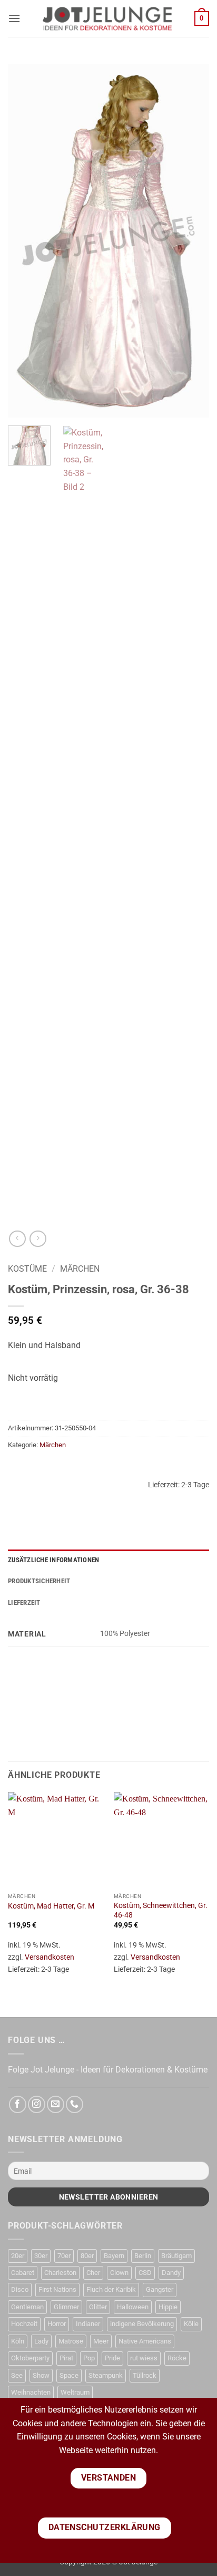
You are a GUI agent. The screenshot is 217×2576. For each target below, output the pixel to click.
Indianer (88, 2324)
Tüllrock (145, 2375)
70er (64, 2256)
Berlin (143, 2256)
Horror (57, 2324)
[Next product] (17, 1239)
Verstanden (109, 2478)
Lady (41, 2341)
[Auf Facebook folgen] (18, 2104)
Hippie (168, 2307)
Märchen (80, 1269)
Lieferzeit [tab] (24, 1602)
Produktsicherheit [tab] (39, 1581)
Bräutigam (176, 2256)
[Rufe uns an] (75, 2104)
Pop (89, 2358)
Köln (18, 2341)
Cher (93, 2273)
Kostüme (27, 1269)
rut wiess (144, 2358)
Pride (112, 2358)
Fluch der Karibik (111, 2289)
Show (41, 2375)
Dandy (171, 2273)
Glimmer (66, 2307)
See (17, 2375)
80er (87, 2256)
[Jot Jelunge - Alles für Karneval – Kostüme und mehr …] (107, 18)
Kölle (191, 2324)
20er (18, 2256)
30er (41, 2256)
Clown (119, 2273)
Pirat (66, 2358)
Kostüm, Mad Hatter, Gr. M (51, 1906)
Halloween (133, 2307)
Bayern (114, 2256)
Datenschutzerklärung (105, 2527)
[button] (14, 18)
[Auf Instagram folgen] (37, 2104)
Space (69, 2375)
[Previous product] (38, 1239)
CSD (145, 2273)
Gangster (160, 2289)
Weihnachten (31, 2392)
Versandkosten (50, 1957)
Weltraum (75, 2392)
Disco (20, 2289)
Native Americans (145, 2341)
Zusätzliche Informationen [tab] (53, 1560)
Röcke (177, 2358)
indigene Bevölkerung (142, 2324)
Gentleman (27, 2307)
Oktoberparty (30, 2358)
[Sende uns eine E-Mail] (56, 2104)
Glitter (98, 2307)
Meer (101, 2341)
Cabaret (23, 2273)
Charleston (60, 2273)
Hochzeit (24, 2324)
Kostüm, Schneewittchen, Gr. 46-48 (161, 1910)
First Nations (57, 2289)
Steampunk (106, 2375)
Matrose (71, 2341)
